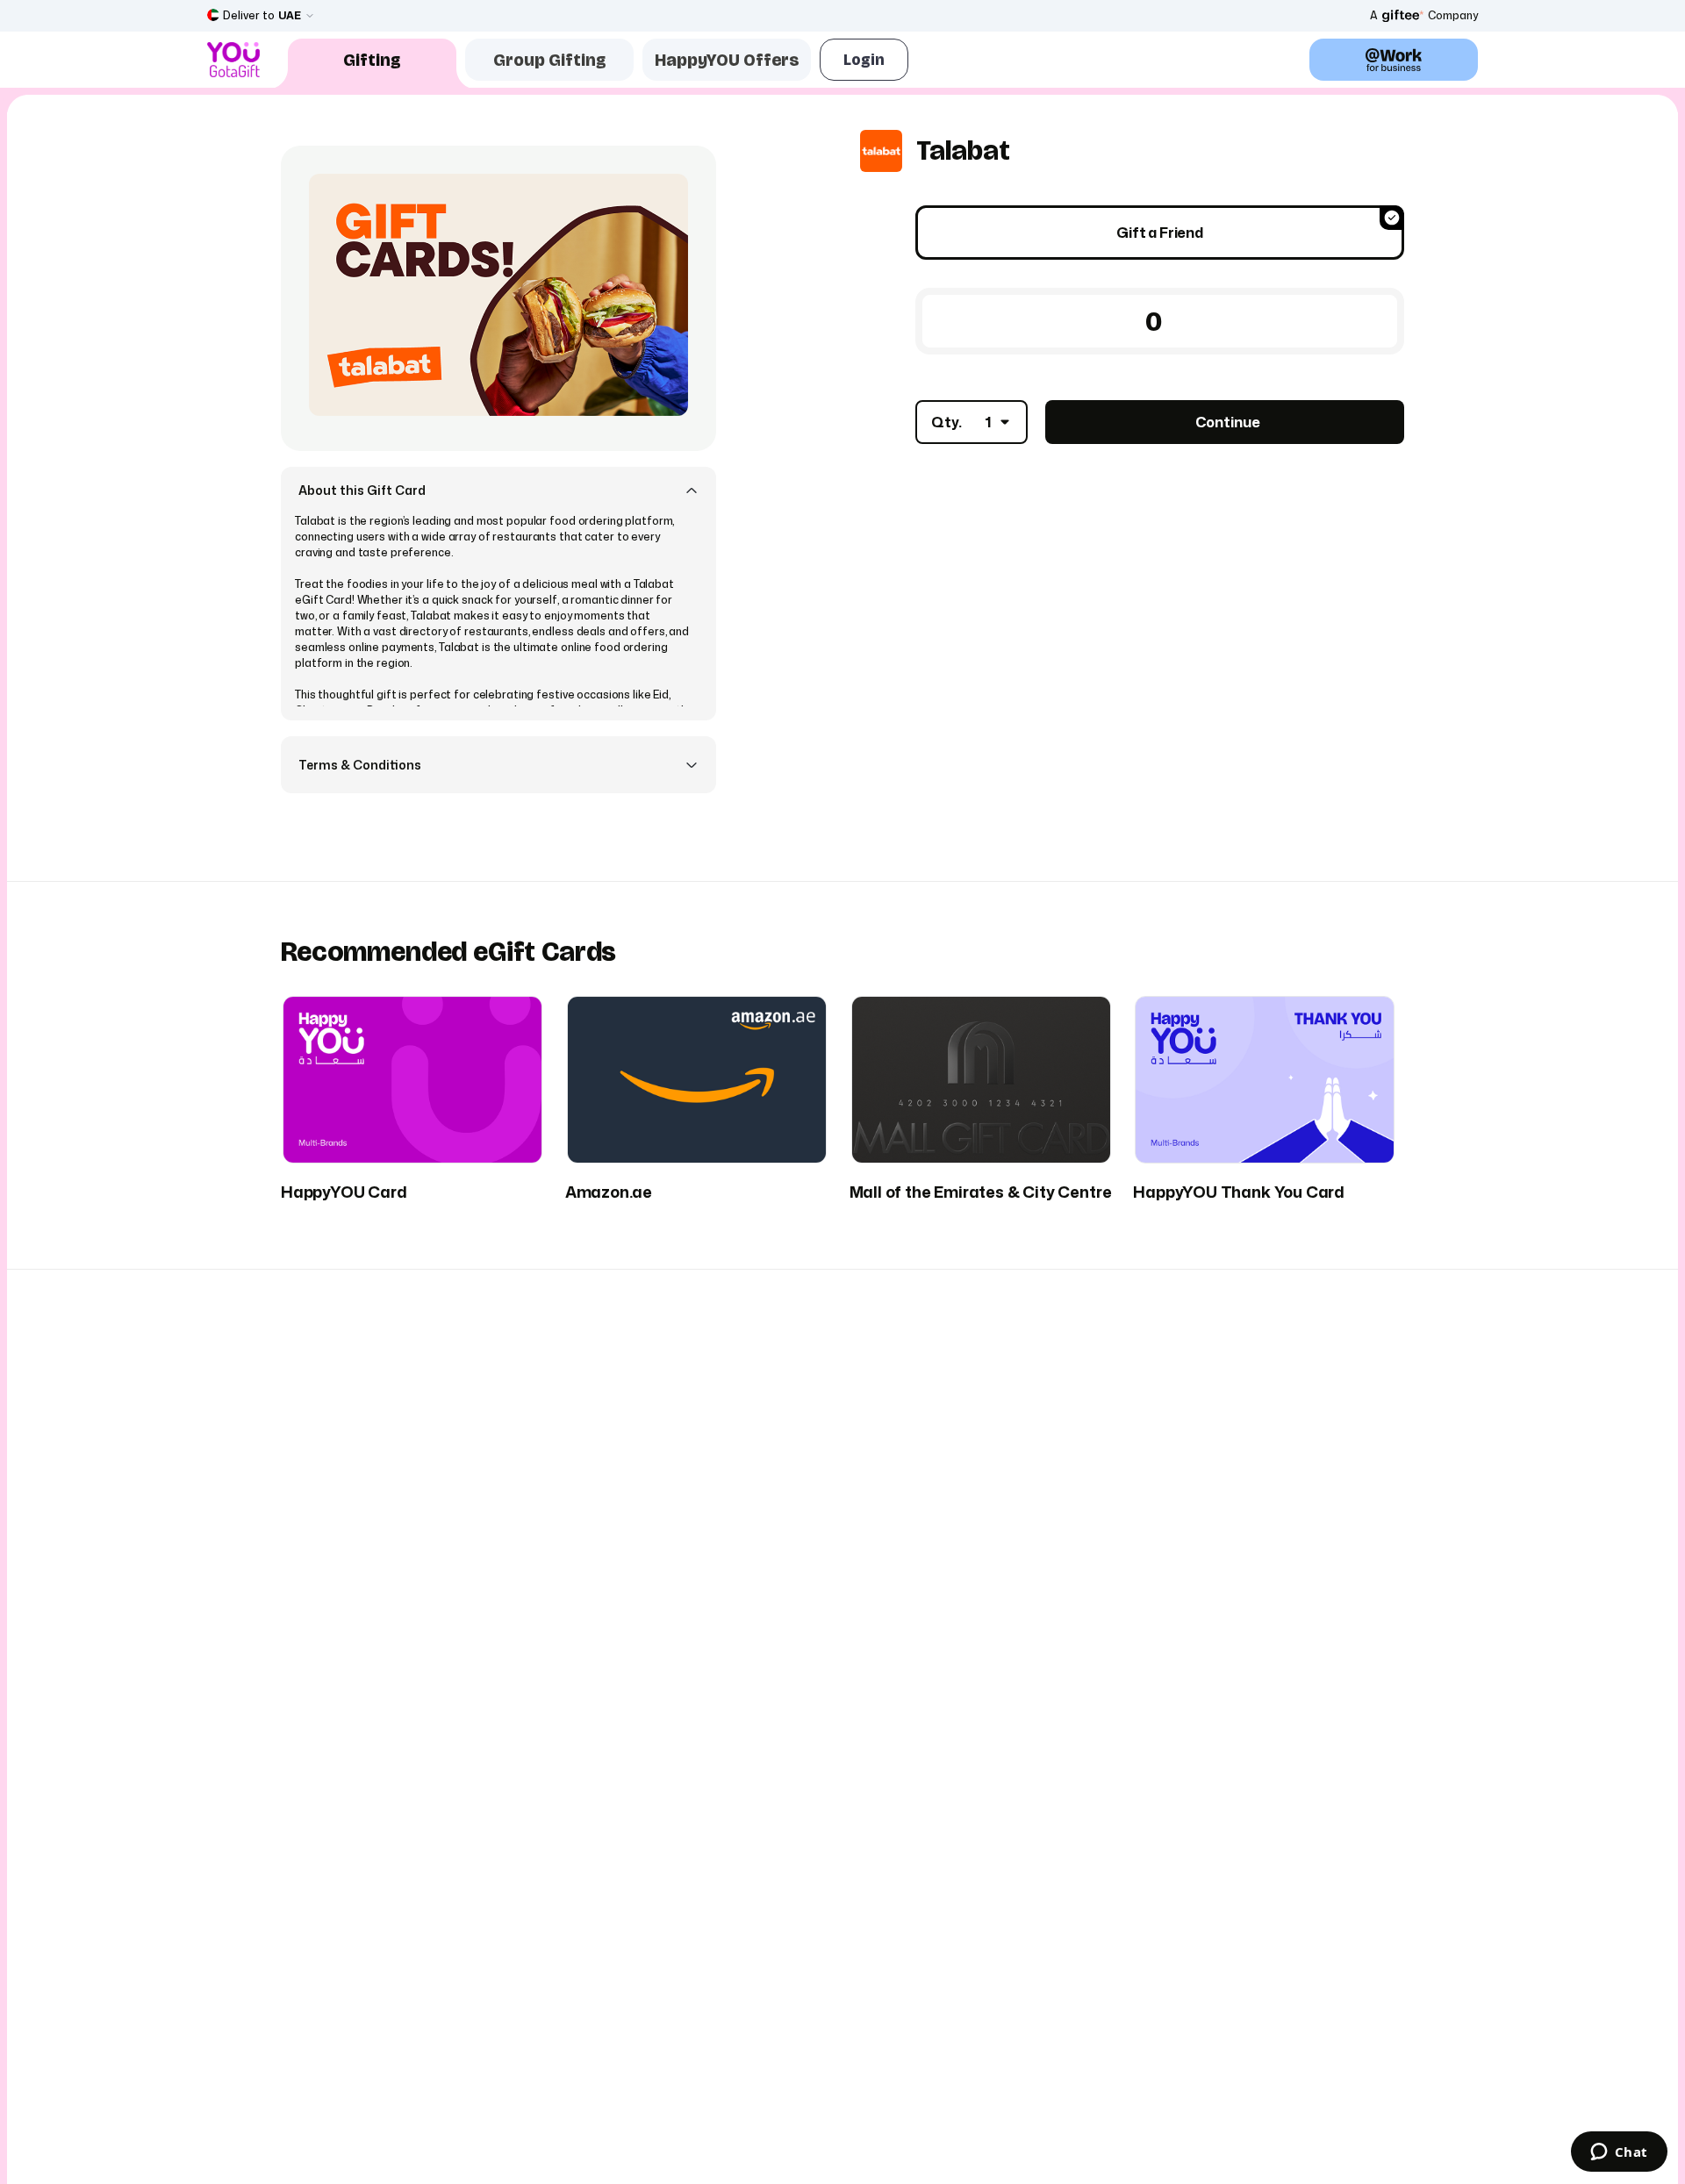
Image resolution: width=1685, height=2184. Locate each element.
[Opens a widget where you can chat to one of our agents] (1619, 2153)
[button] (498, 490)
